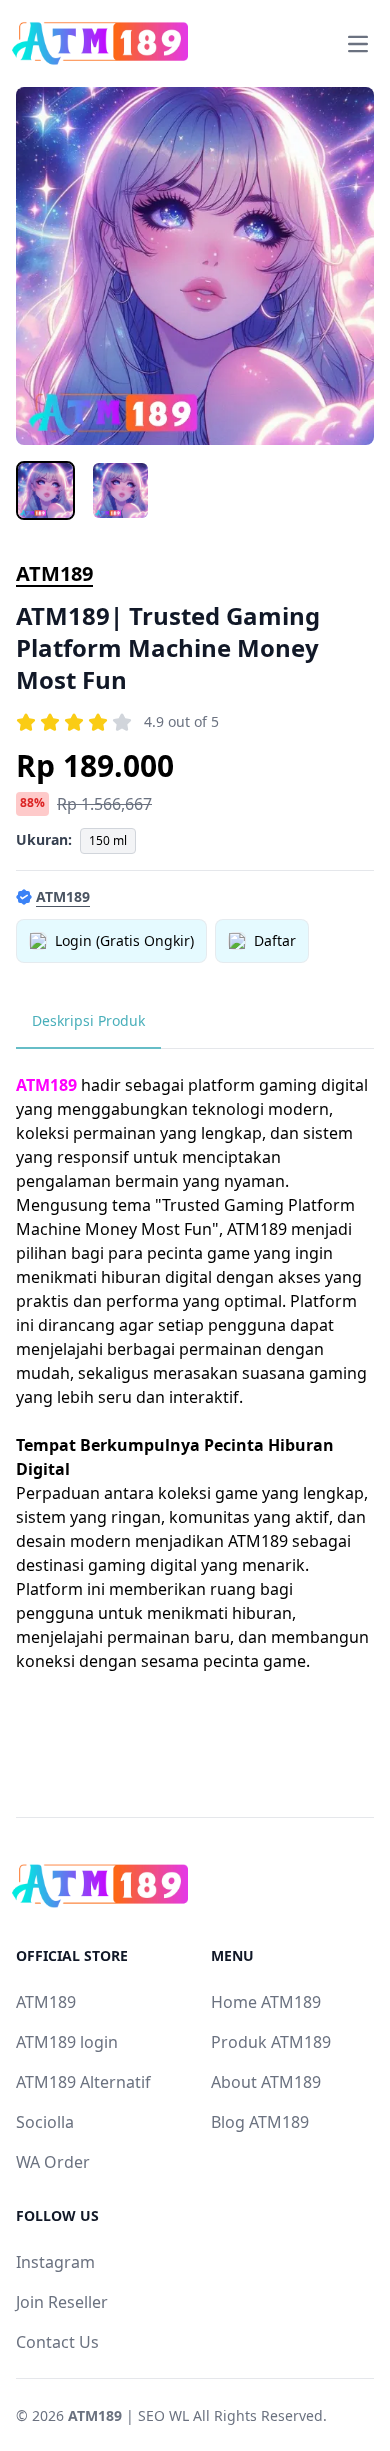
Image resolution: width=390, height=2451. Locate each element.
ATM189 (54, 573)
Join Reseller (62, 2302)
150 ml (108, 840)
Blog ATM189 (260, 2122)
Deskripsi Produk (88, 1020)
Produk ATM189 (271, 2042)
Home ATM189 (266, 2002)
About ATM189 (266, 2082)
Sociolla (45, 2122)
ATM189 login (67, 2042)
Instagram (55, 2262)
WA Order (53, 2162)
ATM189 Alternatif (83, 2082)
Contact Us (57, 2342)
